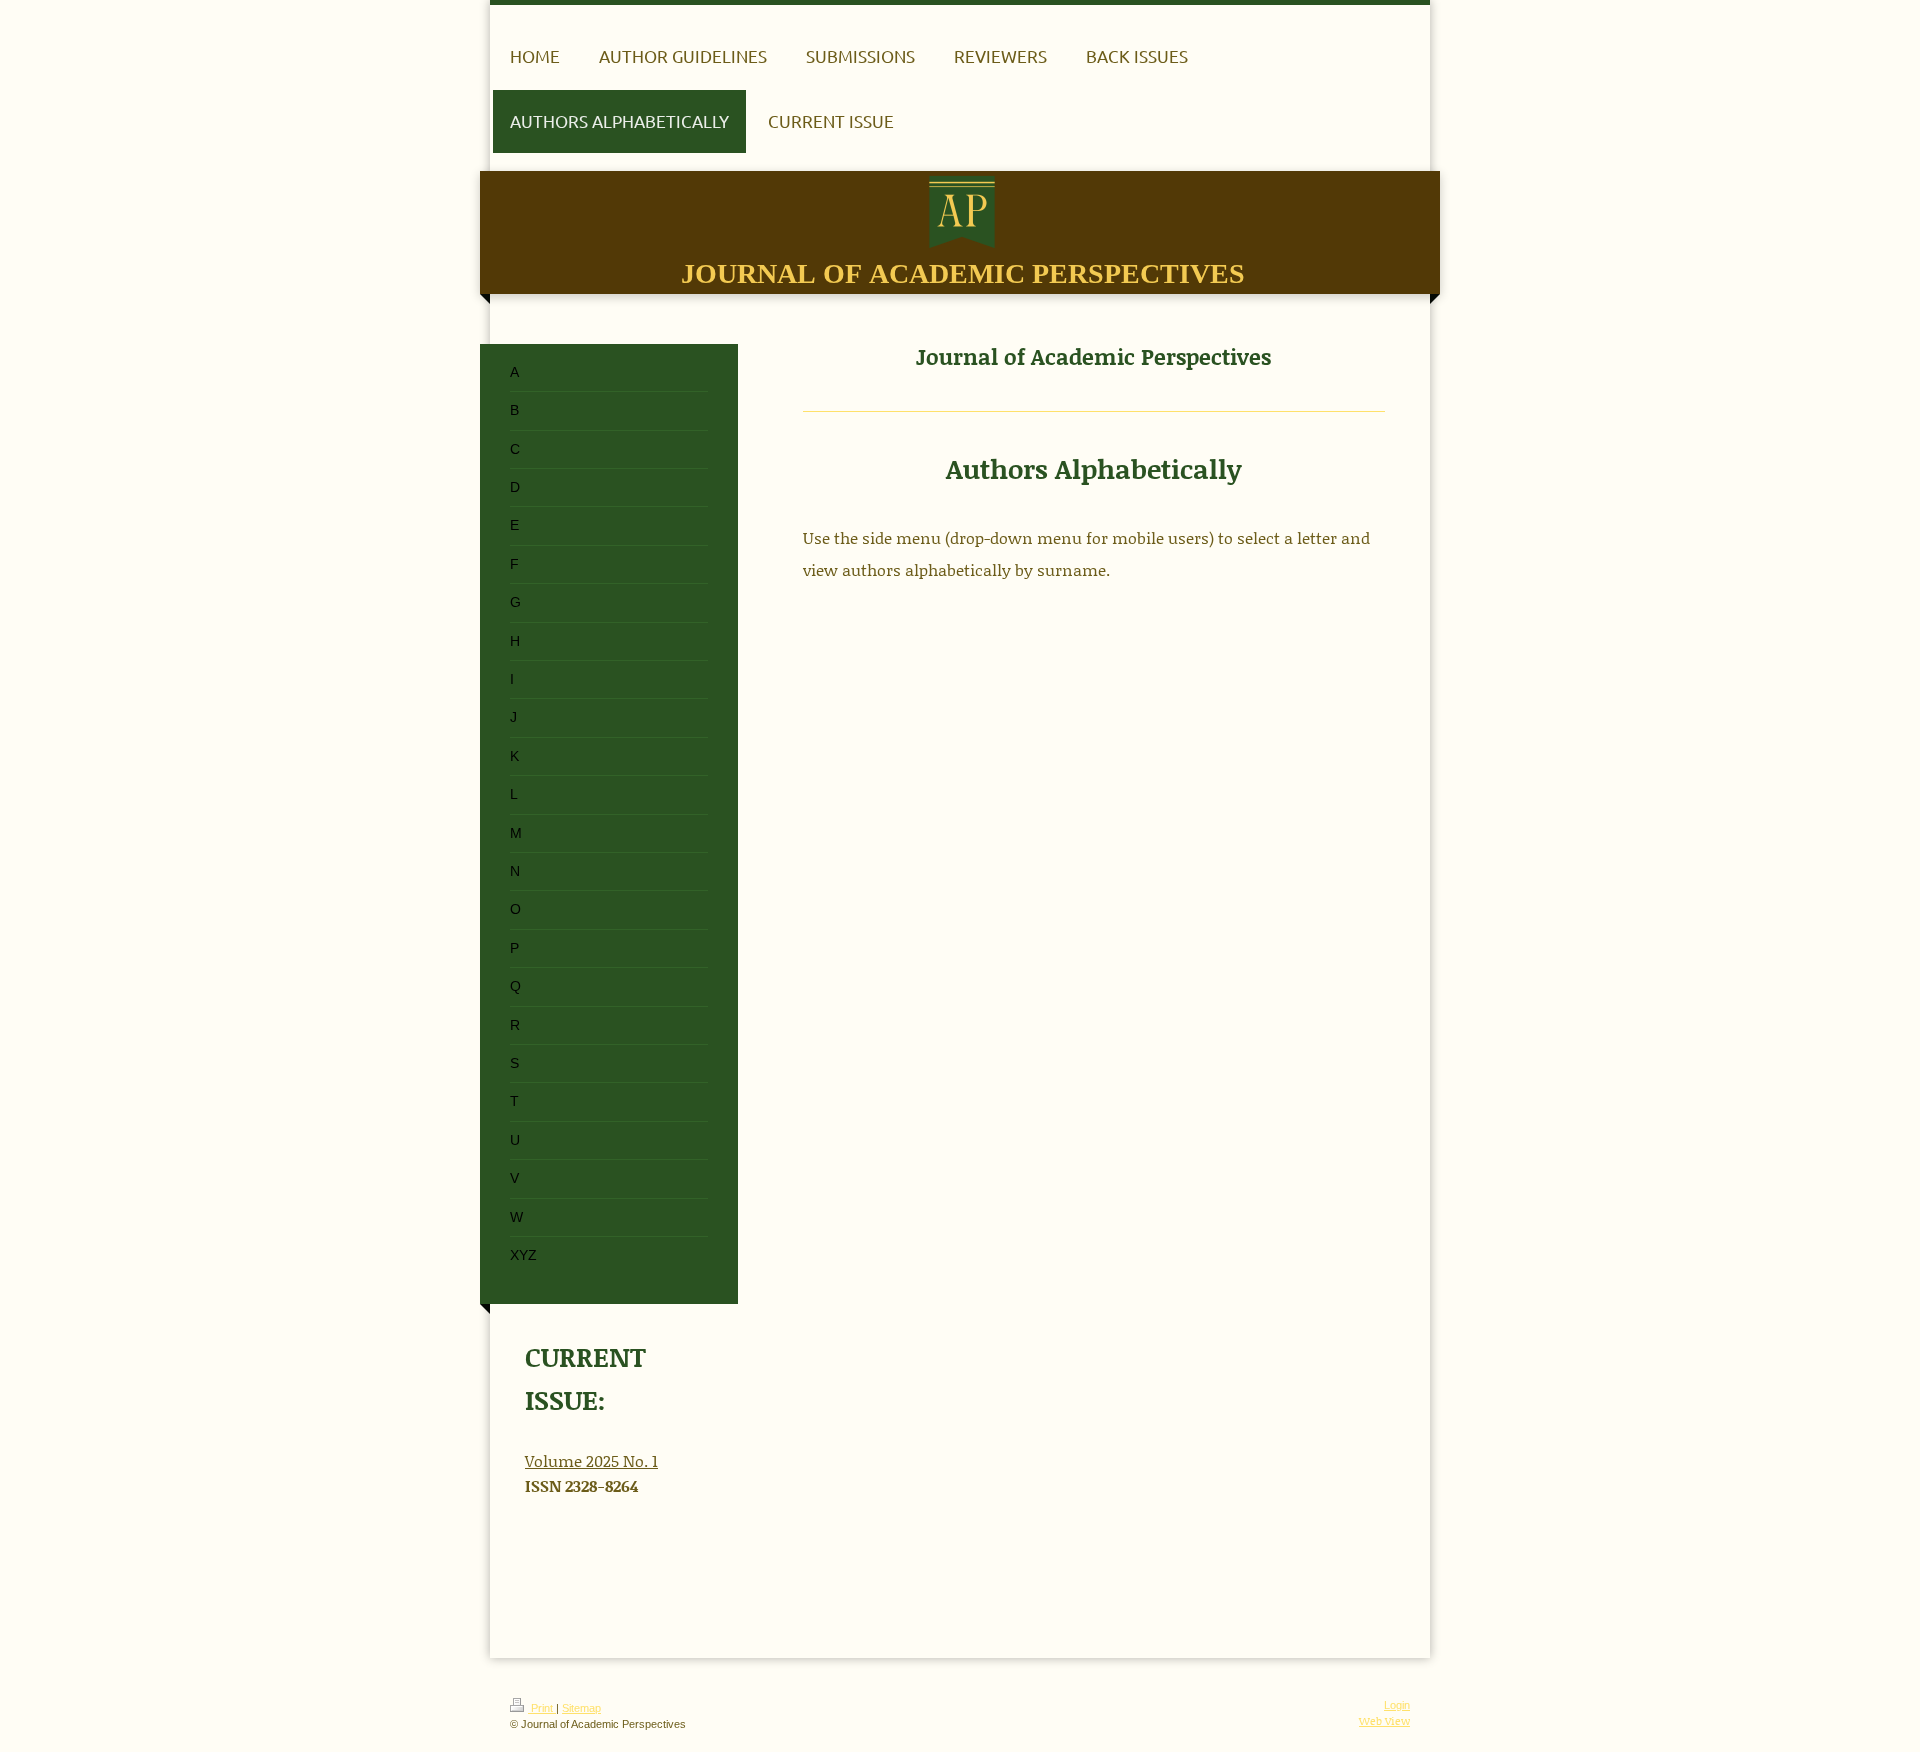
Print (542, 1708)
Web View (1384, 1721)
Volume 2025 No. (588, 1460)
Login (1397, 1705)
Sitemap (581, 1708)
